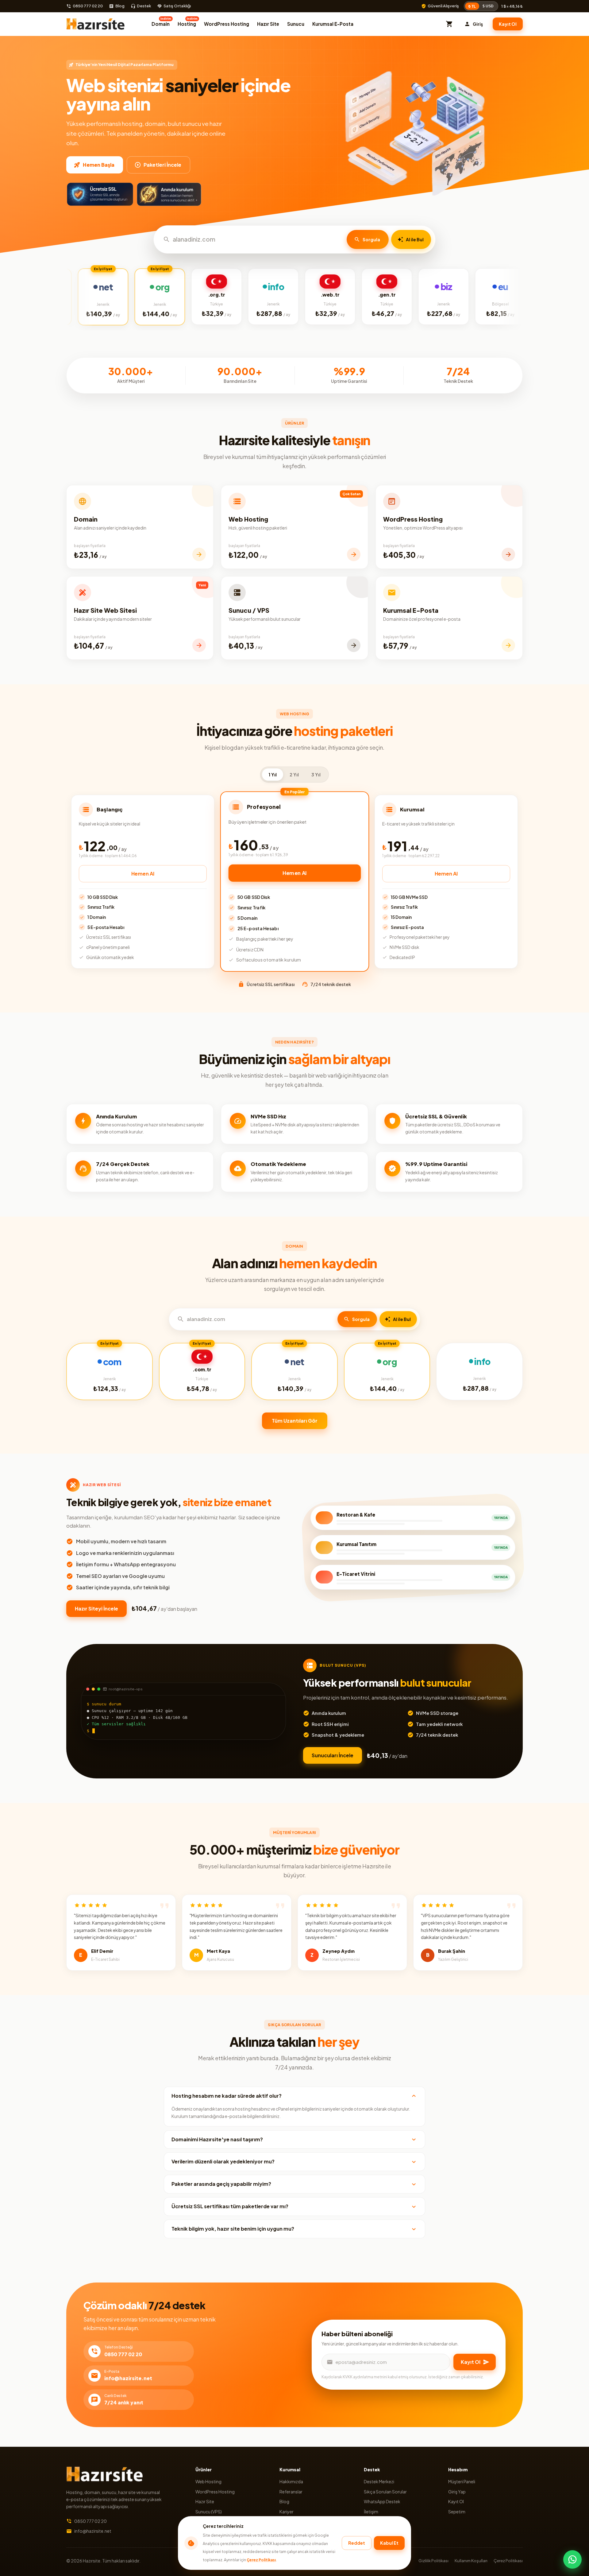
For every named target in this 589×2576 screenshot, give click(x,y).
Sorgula (371, 239)
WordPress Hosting (227, 24)
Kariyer (287, 2512)
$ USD (488, 6)
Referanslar (291, 2492)
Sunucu (296, 24)
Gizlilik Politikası (433, 2561)
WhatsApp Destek (382, 2501)
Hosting (188, 22)
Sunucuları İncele (333, 1755)
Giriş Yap (457, 2492)
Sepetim (457, 2512)
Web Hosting (208, 2481)
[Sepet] (449, 24)
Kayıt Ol (508, 24)
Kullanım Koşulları (471, 2561)
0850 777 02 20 (88, 6)
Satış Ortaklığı (177, 6)
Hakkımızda (291, 2481)
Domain (161, 22)
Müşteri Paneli (462, 2481)
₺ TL (472, 6)
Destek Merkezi (379, 2481)
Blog (120, 6)
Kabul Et (389, 2543)
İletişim (371, 2512)
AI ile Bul (415, 239)
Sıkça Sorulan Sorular (385, 2492)
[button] (294, 2096)
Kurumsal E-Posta (333, 24)
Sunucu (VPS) (209, 2512)
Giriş (478, 24)
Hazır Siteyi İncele (96, 1609)
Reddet (357, 2543)
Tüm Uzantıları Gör (295, 1421)
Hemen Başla (99, 165)
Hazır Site (268, 24)
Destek (144, 6)
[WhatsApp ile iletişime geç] (572, 2559)
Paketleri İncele (162, 165)
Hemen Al (143, 874)
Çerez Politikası (261, 2560)
